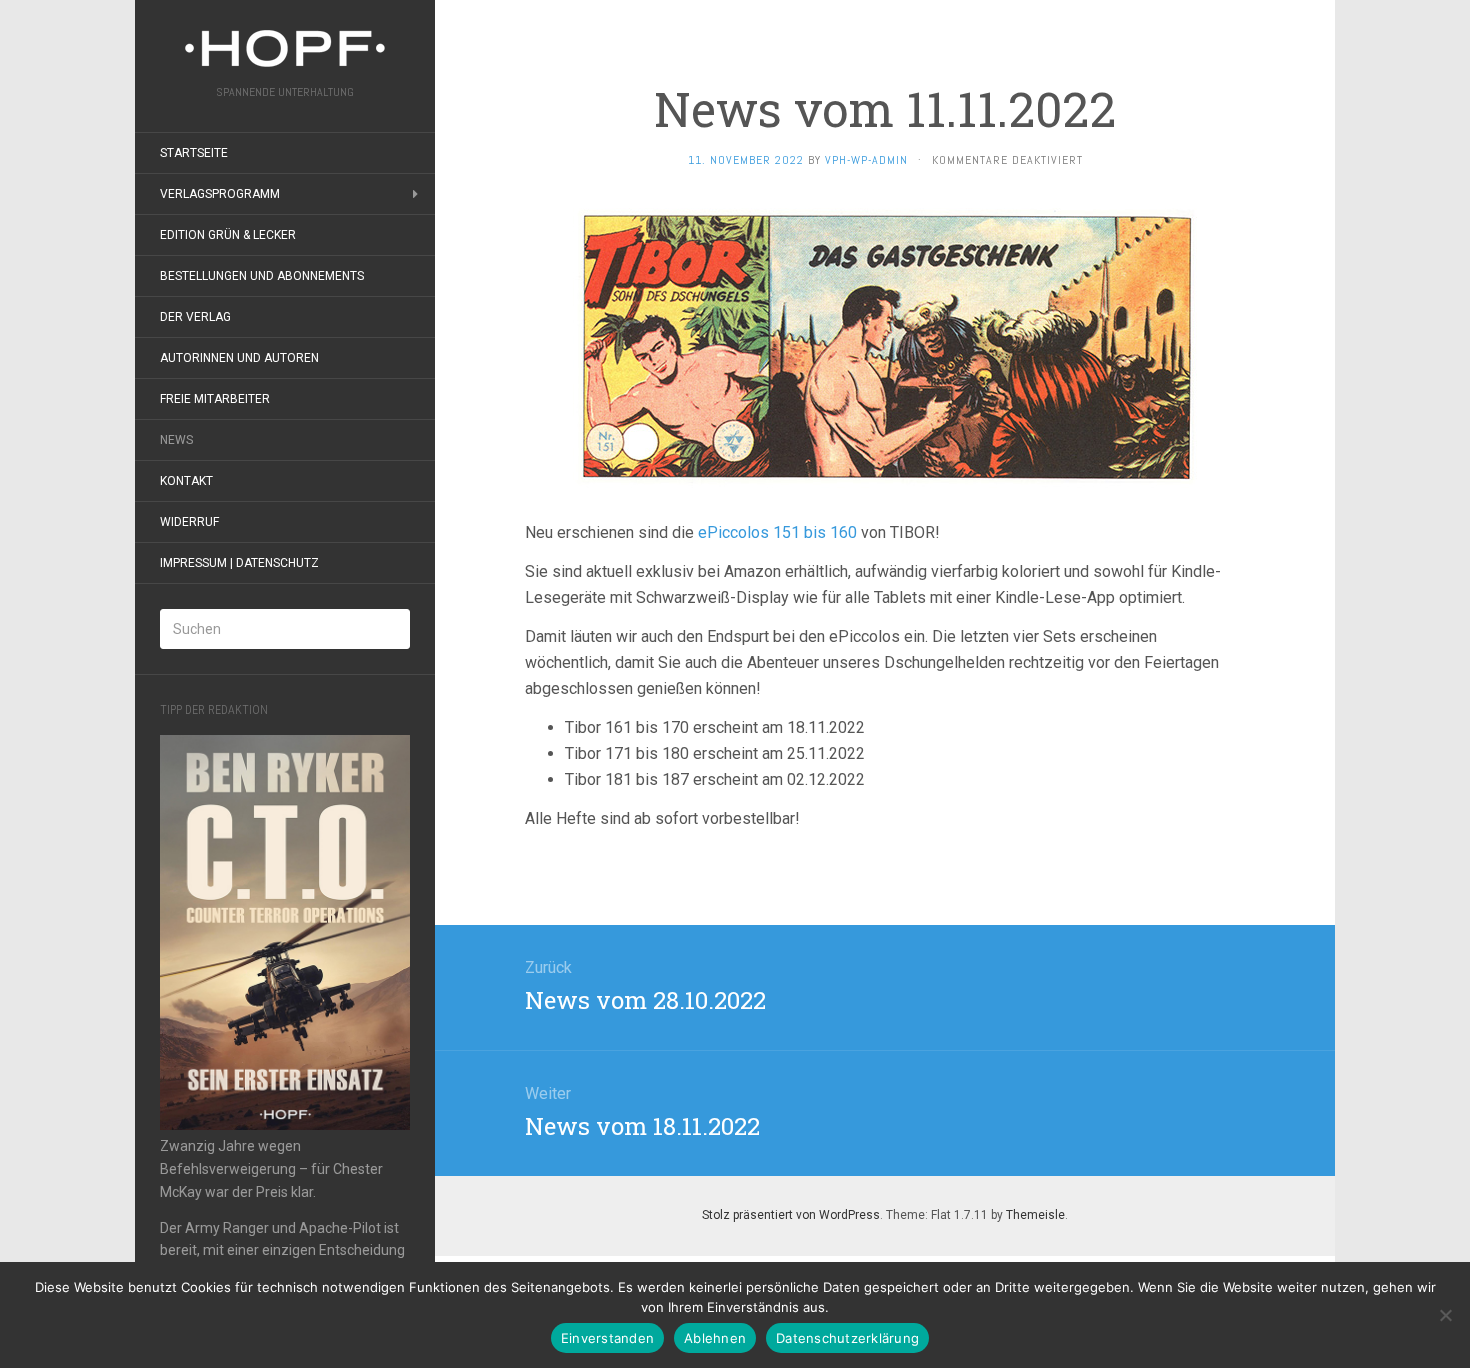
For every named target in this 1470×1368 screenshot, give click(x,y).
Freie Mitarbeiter (215, 399)
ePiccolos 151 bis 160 (775, 532)
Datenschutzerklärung (847, 1338)
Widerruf (189, 522)
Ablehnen (715, 1338)
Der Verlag (195, 317)
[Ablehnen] (1445, 1315)
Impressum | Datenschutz (239, 563)
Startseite (194, 153)
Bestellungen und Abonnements (262, 276)
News (176, 440)
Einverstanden (607, 1338)
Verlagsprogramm (220, 194)
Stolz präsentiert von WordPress (791, 1215)
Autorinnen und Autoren (239, 358)
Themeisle (1035, 1215)
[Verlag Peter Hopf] (285, 48)
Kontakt (186, 481)
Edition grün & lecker (228, 235)
